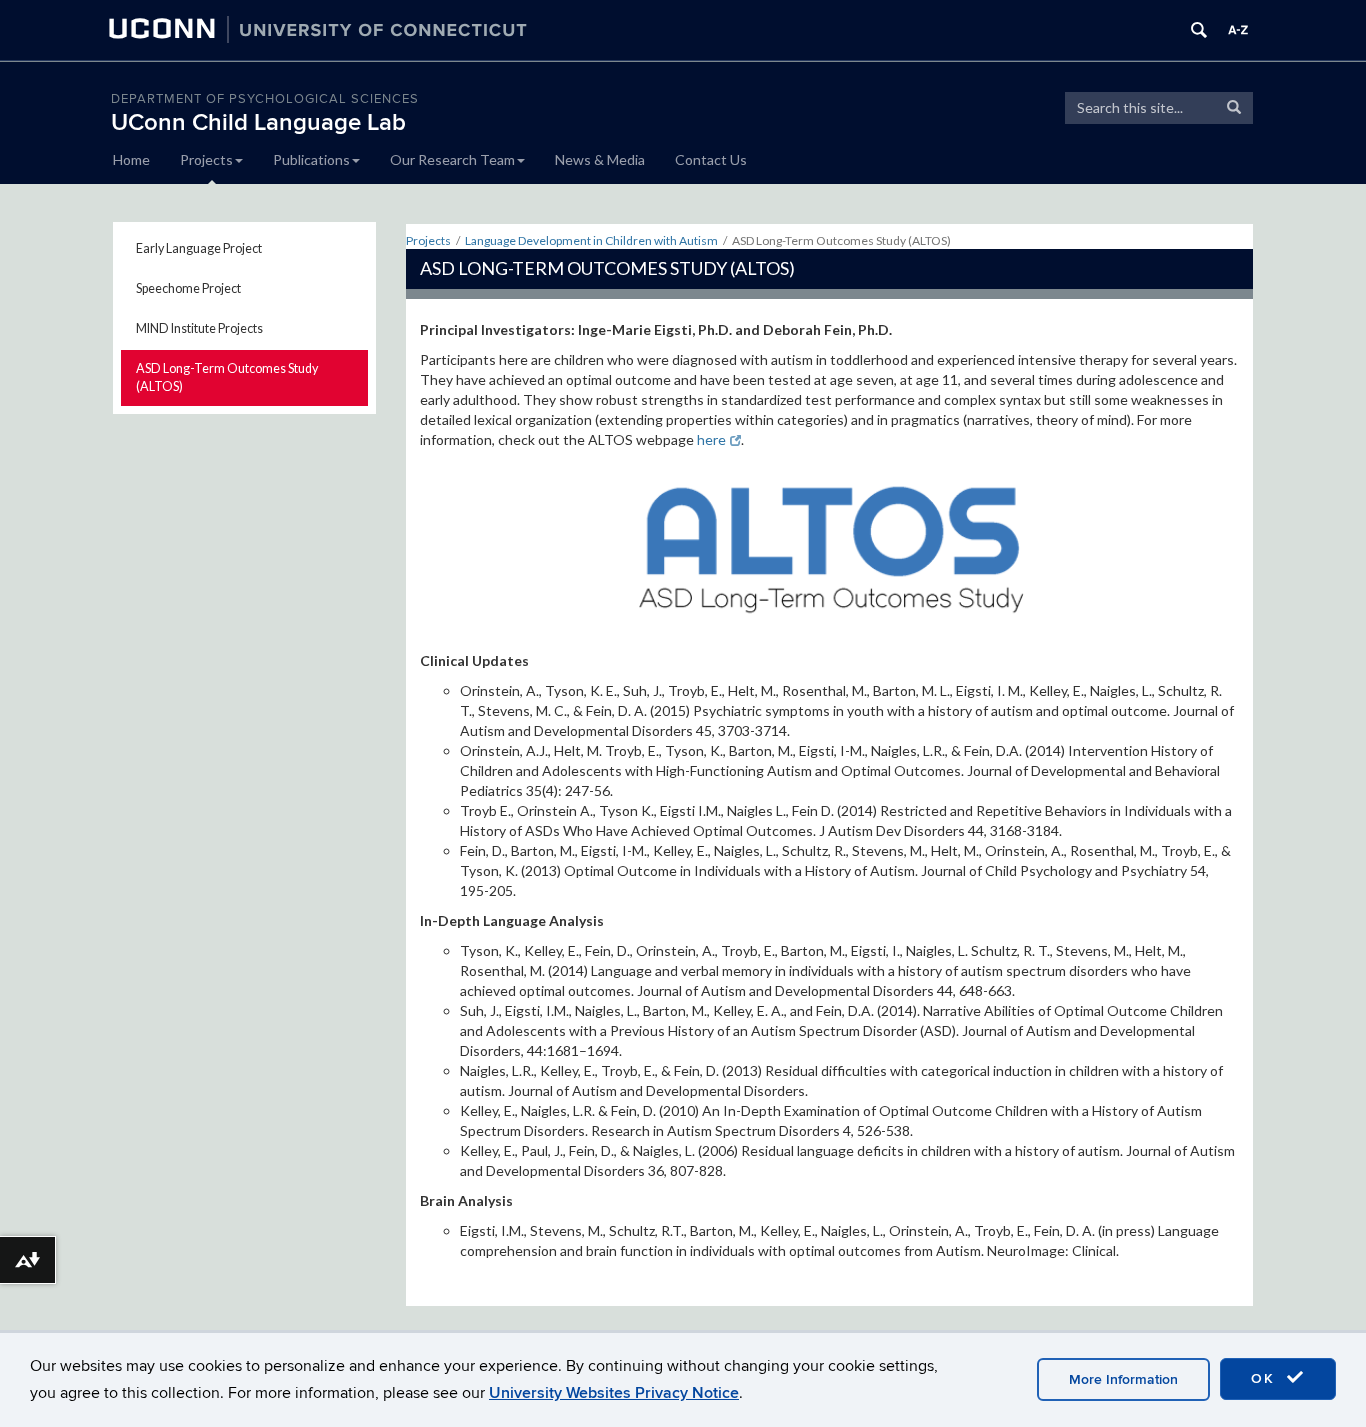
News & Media (600, 159)
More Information (1123, 1379)
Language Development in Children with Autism (591, 240)
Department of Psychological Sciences (265, 99)
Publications (311, 159)
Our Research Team (452, 159)
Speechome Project (188, 288)
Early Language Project (199, 248)
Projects (206, 159)
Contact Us (711, 159)
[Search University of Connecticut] (1199, 30)
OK (1266, 1378)
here (711, 439)
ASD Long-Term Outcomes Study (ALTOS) (227, 377)
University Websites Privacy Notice (614, 1393)
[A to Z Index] (1238, 30)
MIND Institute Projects (199, 328)
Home (131, 159)
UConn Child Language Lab (258, 122)
